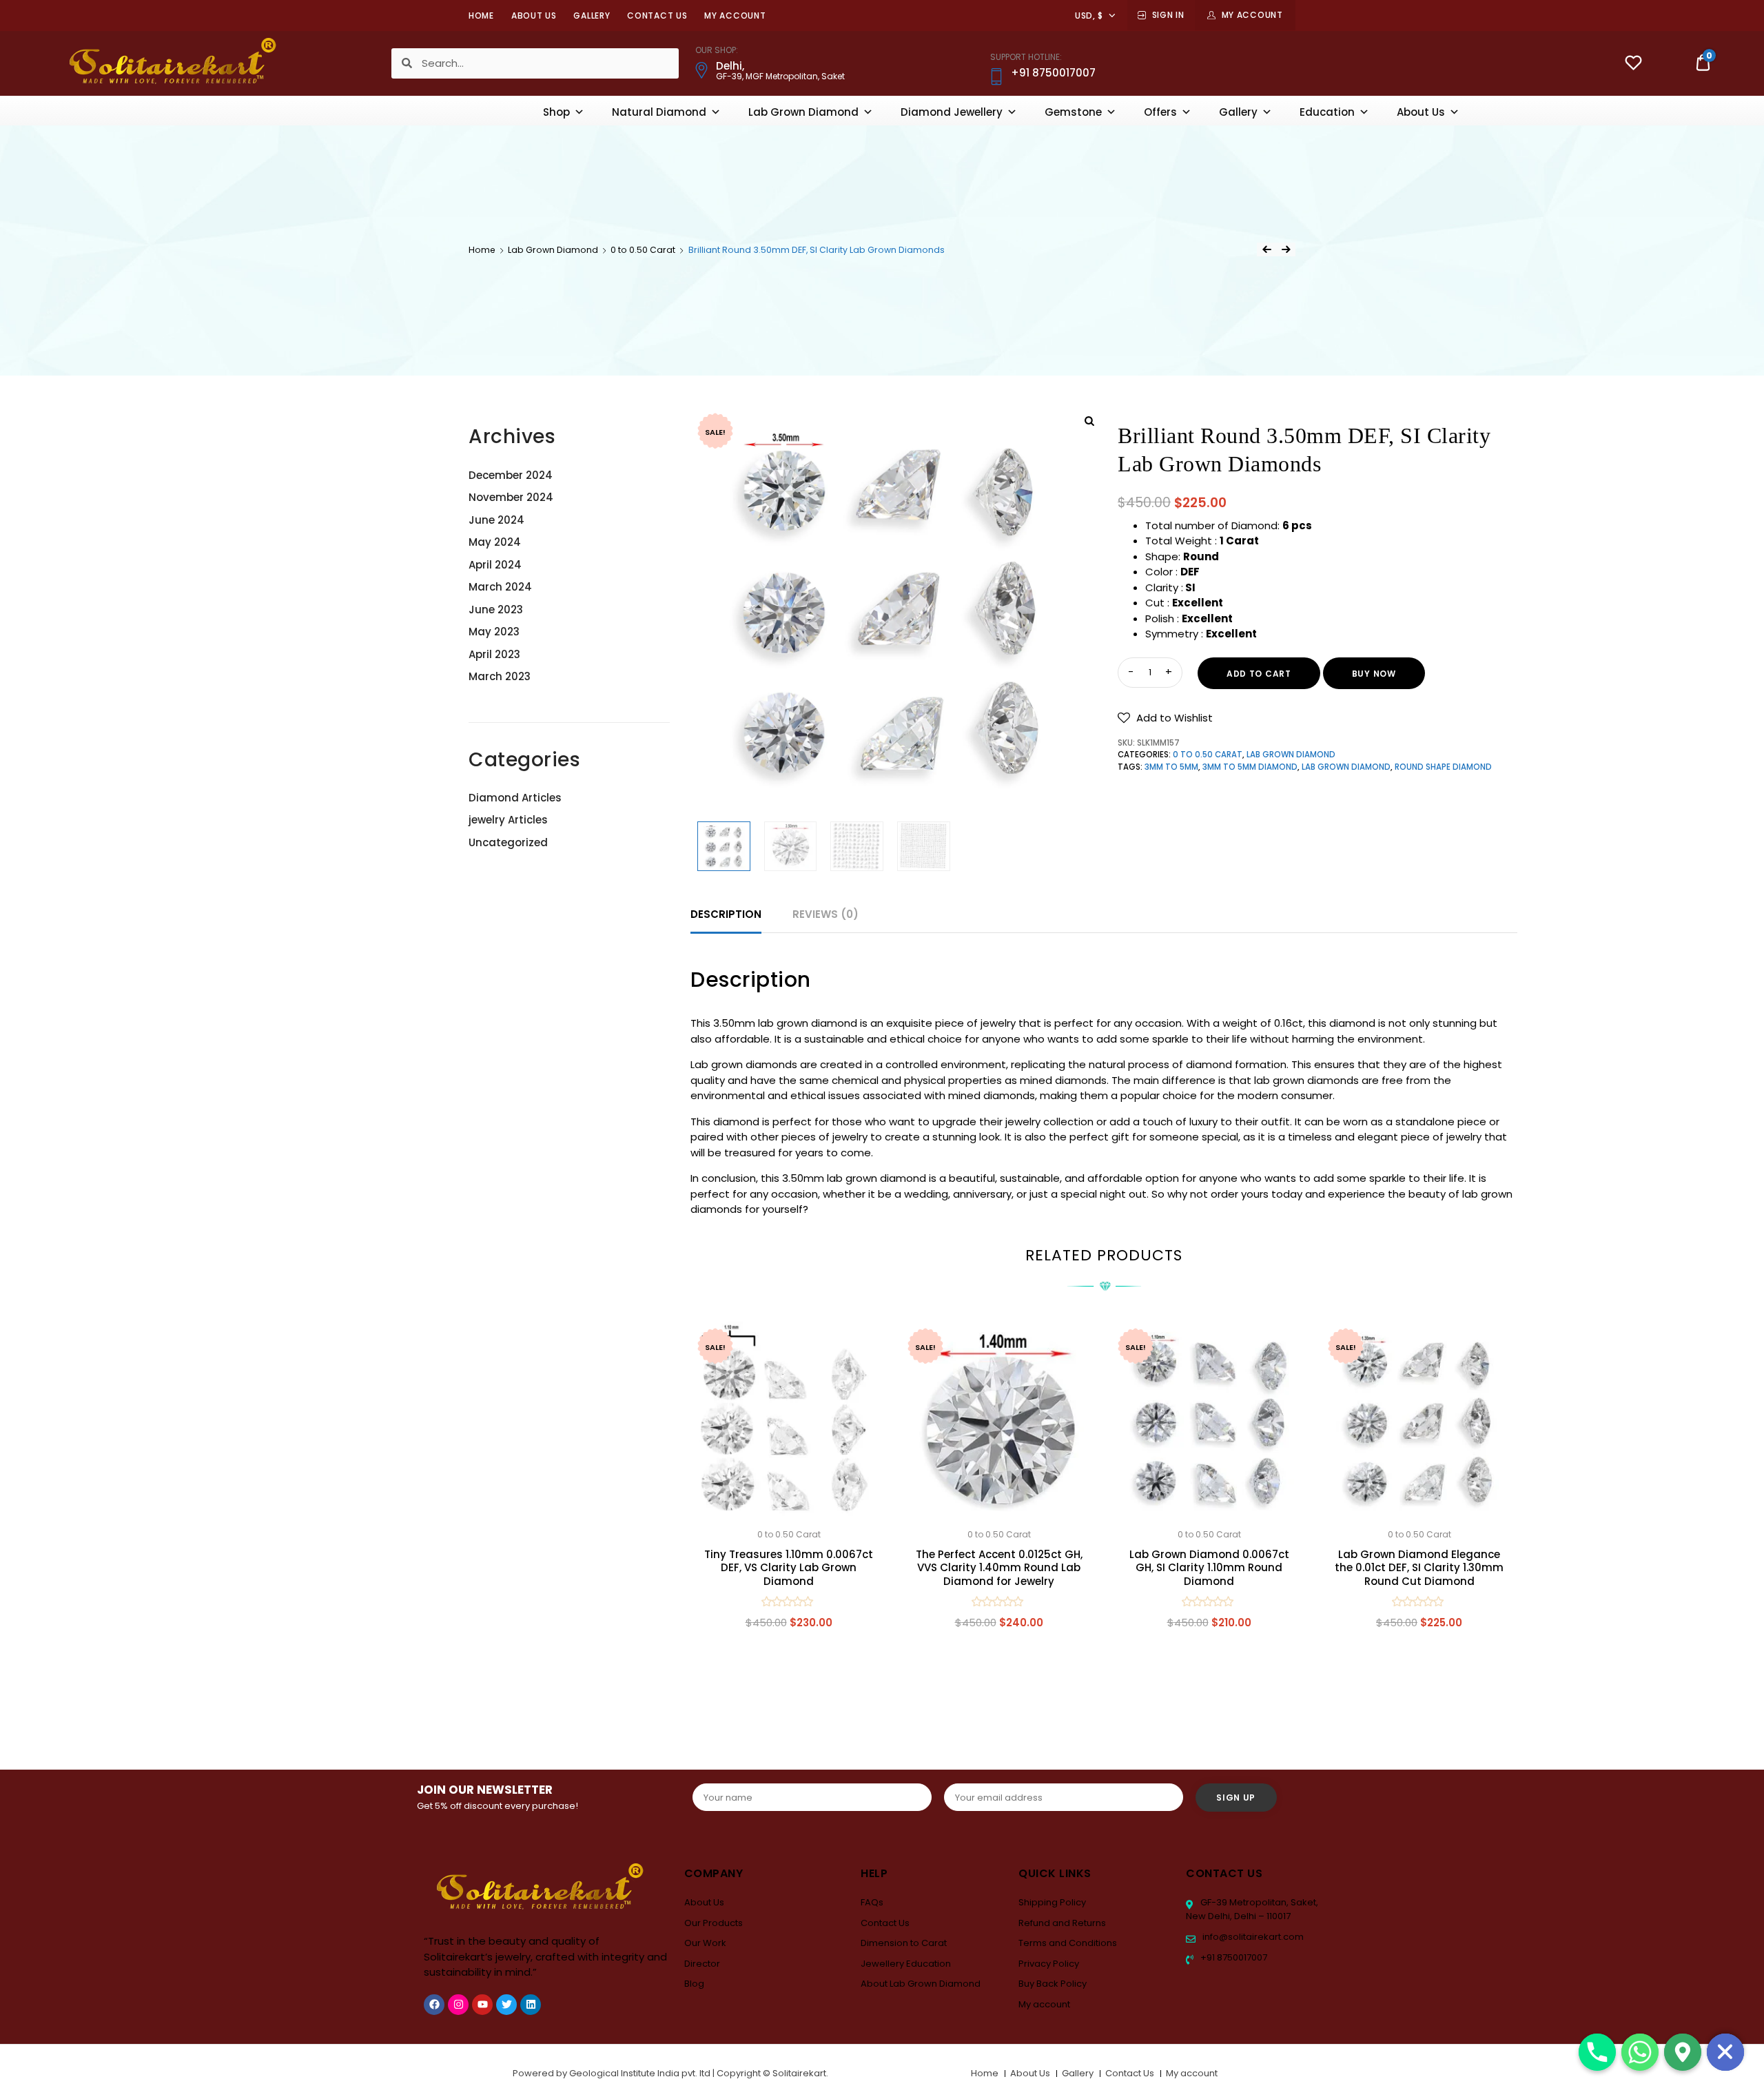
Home (481, 16)
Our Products (714, 1923)
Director (702, 1964)
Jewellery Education (906, 1964)
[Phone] (1597, 2052)
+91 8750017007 (1233, 1957)
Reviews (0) (825, 914)
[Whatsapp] (1640, 2052)
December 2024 (511, 475)
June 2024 (496, 520)
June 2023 (496, 610)
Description (726, 914)
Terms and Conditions (1068, 1943)
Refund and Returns (1062, 1923)
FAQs (872, 1902)
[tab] (726, 915)
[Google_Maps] (1683, 2052)
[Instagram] (458, 2005)
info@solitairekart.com (1252, 1937)
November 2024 (511, 497)
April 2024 (495, 565)
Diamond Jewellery (952, 112)
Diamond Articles (515, 798)
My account (735, 16)
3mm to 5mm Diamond (1250, 767)
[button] (1165, 718)
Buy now (1374, 674)
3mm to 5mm (1171, 767)
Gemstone (1073, 112)
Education (1327, 112)
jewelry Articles (508, 820)
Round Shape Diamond (1443, 767)
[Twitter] (506, 2005)
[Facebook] (434, 2005)
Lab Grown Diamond (803, 112)
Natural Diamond (659, 112)
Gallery (592, 16)
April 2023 (494, 654)
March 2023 (500, 676)
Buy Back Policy (1053, 1984)
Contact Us (657, 16)
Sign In (1168, 15)
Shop (556, 112)
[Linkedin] (531, 2005)
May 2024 (495, 542)
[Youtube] (482, 2005)
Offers (1160, 112)
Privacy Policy (1049, 1964)
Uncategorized (508, 842)
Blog (694, 1984)
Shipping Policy (1052, 1902)
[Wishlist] (1633, 64)
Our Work (705, 1943)
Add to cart (1259, 674)
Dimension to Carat (904, 1943)
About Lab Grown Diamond (921, 1984)
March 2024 (500, 587)
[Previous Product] (1266, 249)
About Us (534, 16)
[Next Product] (1286, 249)
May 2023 (494, 632)
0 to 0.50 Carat (643, 250)
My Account (1252, 15)
